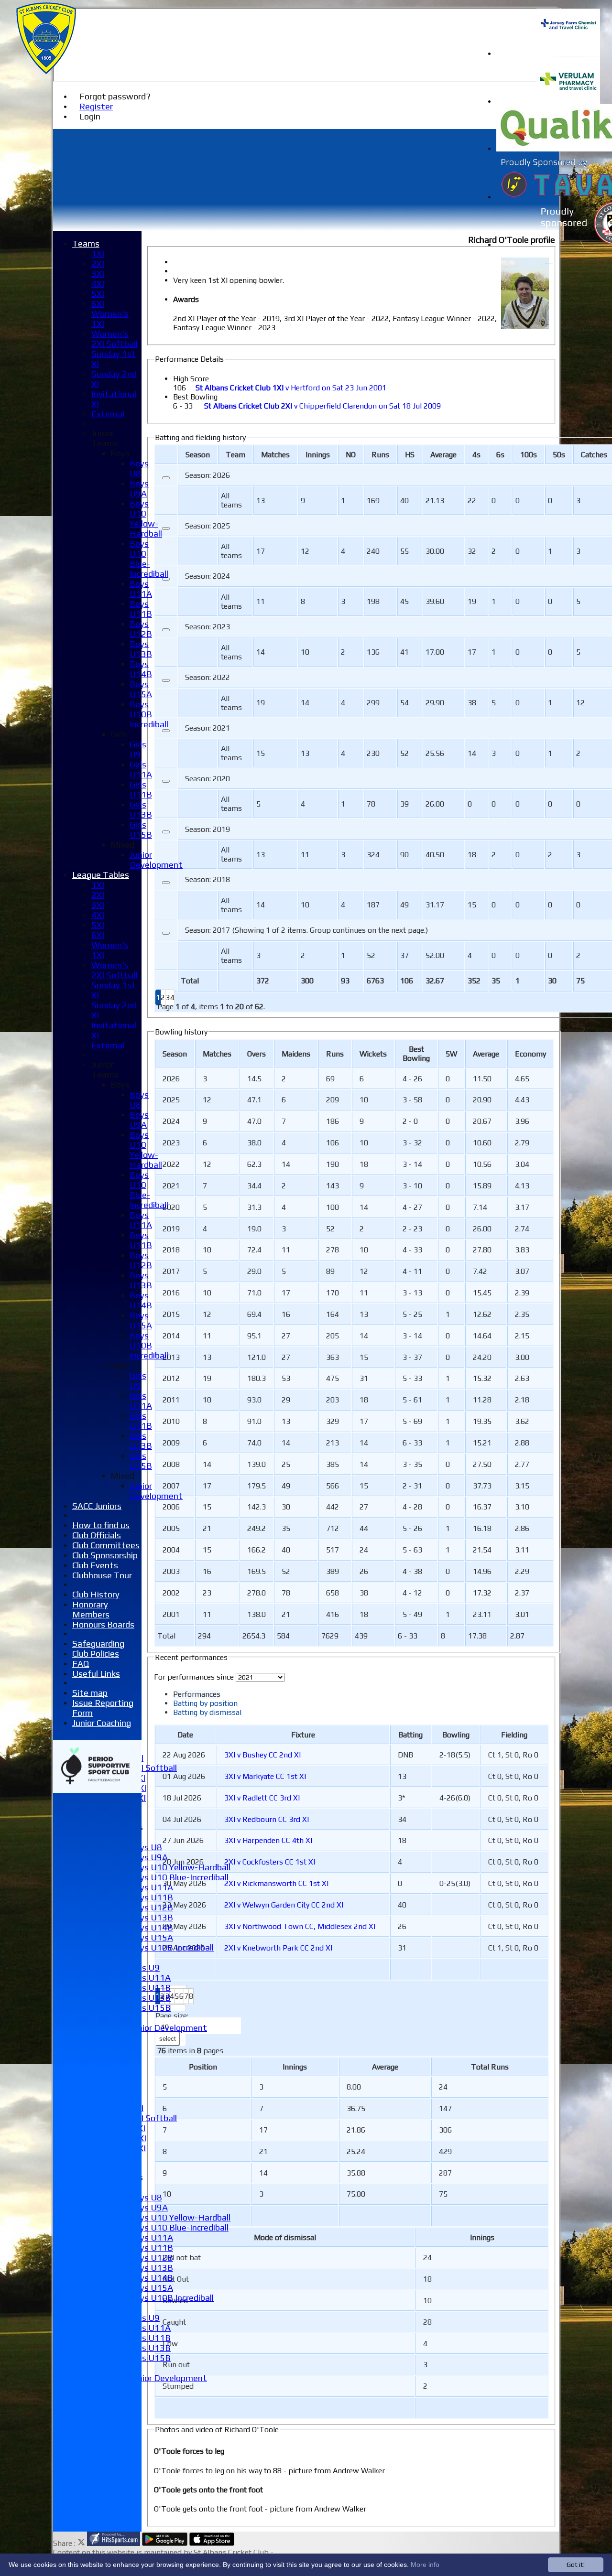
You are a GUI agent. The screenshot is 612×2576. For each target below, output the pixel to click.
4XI (98, 284)
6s (500, 455)
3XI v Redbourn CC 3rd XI (267, 1819)
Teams (86, 243)
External (108, 414)
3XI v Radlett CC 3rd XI (262, 1798)
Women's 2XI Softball (115, 339)
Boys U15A (151, 1937)
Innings (295, 2067)
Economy (530, 1054)
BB (416, 1054)
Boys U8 (146, 1847)
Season (198, 455)
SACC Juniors (97, 1506)
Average (486, 1054)
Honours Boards (103, 1624)
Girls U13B (150, 1998)
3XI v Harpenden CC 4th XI (268, 1840)
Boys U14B (151, 1927)
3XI (98, 274)
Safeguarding (98, 1644)
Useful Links (96, 1674)
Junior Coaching (102, 1723)
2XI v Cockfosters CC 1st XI (270, 1862)
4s (476, 455)
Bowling (456, 1735)
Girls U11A (150, 1978)
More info (425, 2565)
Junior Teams (105, 438)
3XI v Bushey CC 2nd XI (262, 1755)
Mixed (122, 845)
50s (559, 455)
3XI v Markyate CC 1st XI (265, 1776)
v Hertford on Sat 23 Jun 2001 (291, 388)
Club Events (95, 1565)
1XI (98, 253)
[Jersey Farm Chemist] (568, 54)
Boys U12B (151, 1907)
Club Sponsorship (105, 1555)
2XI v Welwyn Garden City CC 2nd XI (284, 1905)
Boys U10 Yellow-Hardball (180, 1867)
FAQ (81, 1664)
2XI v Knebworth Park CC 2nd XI (278, 1948)
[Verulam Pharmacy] (568, 102)
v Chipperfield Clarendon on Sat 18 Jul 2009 (322, 406)
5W (451, 1054)
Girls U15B (150, 2008)
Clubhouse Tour (102, 1575)
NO (351, 455)
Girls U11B (150, 1988)
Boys (120, 453)
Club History (96, 1594)
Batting (410, 1735)
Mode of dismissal (285, 2237)
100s (529, 455)
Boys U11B (151, 1897)
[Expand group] (166, 478)
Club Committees (106, 1545)
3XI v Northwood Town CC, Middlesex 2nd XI (300, 1926)
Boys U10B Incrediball (172, 1947)
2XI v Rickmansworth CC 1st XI (276, 1883)
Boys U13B (151, 1917)
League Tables (101, 875)
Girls (119, 734)
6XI (98, 304)
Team (235, 455)
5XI (98, 294)
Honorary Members (91, 1609)
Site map (90, 1693)
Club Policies (96, 1654)
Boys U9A (149, 1857)
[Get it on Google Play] (165, 2543)
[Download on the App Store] (212, 2543)
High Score (191, 379)
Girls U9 (145, 1967)
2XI (98, 264)
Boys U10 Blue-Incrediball (179, 1877)
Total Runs (490, 2067)
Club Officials (97, 1535)
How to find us (101, 1525)
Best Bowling (195, 397)
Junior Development (168, 2028)
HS (410, 455)
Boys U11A (151, 1887)
